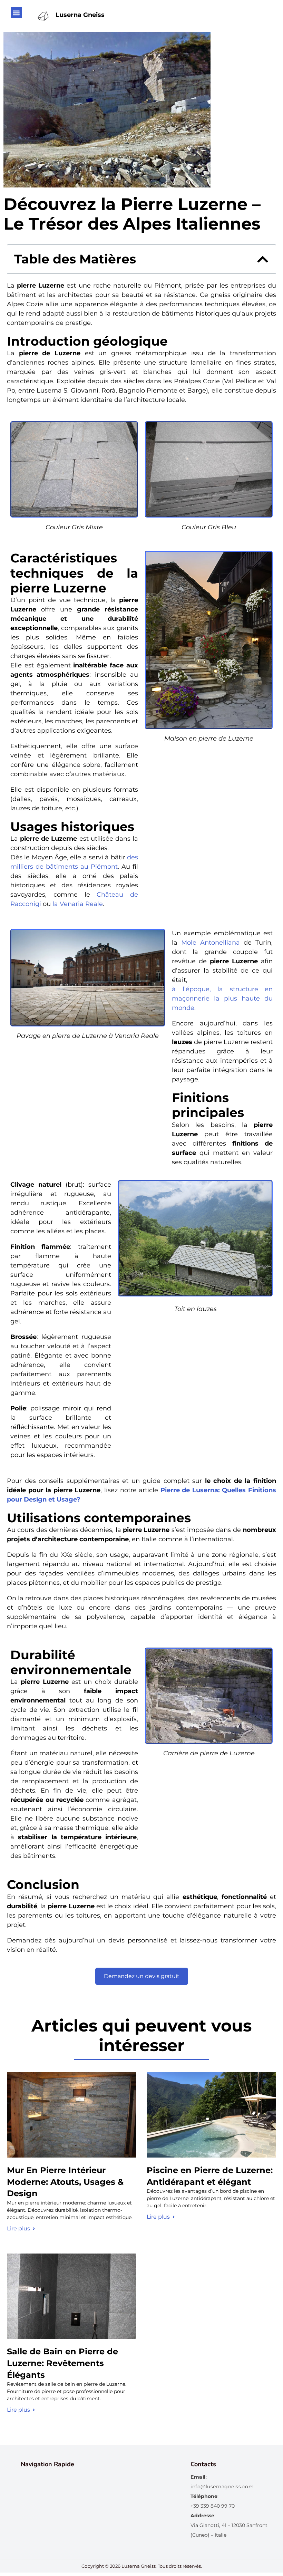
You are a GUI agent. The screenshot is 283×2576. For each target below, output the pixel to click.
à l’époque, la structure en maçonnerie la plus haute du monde (222, 998)
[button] (16, 13)
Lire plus (18, 2228)
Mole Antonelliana (211, 943)
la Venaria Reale (78, 904)
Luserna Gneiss (80, 15)
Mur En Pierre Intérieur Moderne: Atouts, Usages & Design (65, 2182)
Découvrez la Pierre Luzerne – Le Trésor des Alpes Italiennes (132, 214)
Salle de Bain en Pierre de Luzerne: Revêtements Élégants (62, 2363)
